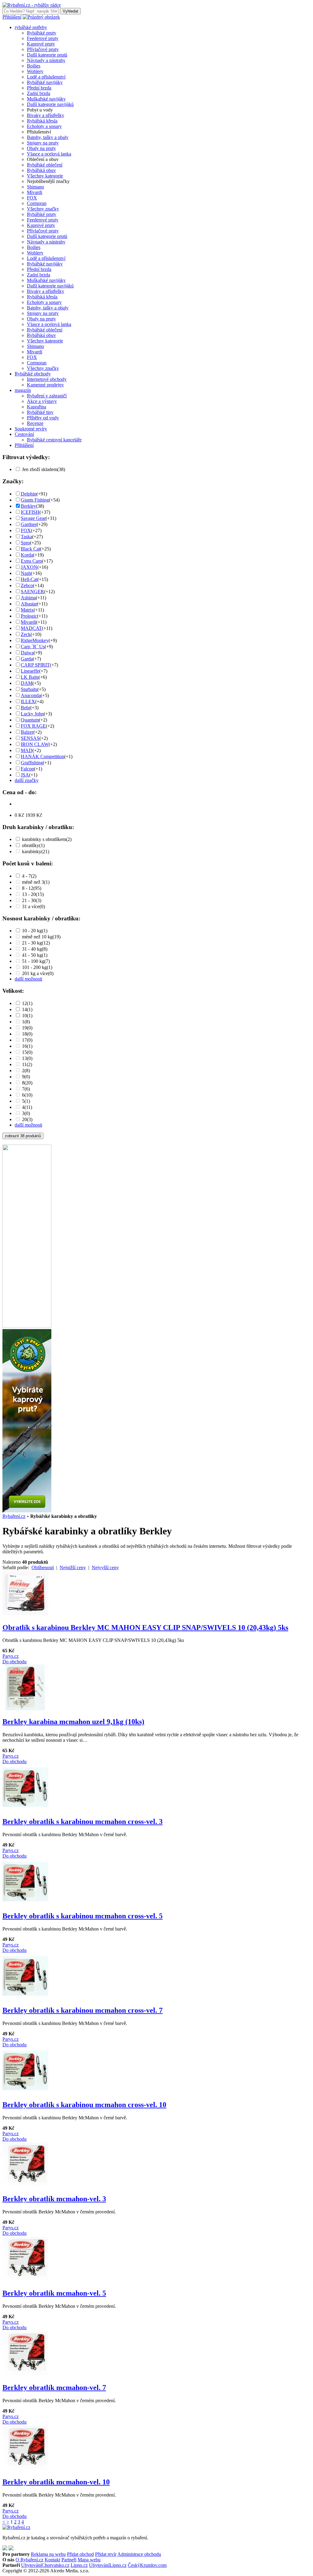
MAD (27, 750)
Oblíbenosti (43, 1568)
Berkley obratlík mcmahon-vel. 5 (54, 2293)
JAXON (29, 567)
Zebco (27, 585)
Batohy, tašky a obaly (48, 137)
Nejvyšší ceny (105, 1568)
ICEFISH (30, 512)
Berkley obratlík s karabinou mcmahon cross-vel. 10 (84, 2105)
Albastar (29, 604)
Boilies (34, 66)
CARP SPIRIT (35, 665)
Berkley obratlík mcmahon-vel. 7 (54, 2388)
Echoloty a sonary (44, 126)
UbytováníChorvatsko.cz (45, 2565)
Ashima (28, 598)
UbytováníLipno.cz (108, 2565)
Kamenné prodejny (45, 385)
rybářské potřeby (31, 27)
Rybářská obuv (41, 170)
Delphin (29, 494)
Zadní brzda (39, 93)
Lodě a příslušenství (46, 77)
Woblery (35, 71)
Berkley (28, 506)
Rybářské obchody (33, 374)
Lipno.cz (79, 2565)
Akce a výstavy (42, 401)
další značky (27, 780)
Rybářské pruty (42, 33)
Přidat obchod (80, 2554)
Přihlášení (12, 17)
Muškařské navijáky (46, 99)
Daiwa (27, 653)
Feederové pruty (43, 38)
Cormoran (37, 203)
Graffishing (32, 763)
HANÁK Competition (42, 756)
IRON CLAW (35, 744)
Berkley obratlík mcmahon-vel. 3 (54, 2199)
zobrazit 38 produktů (23, 1136)
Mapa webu (89, 2560)
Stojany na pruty (43, 143)
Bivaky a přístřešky (46, 115)
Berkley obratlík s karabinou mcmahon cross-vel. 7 (83, 2010)
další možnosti (28, 979)
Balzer (27, 732)
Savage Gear (33, 518)
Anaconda (31, 695)
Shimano (35, 187)
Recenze (35, 423)
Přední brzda (39, 88)
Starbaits (29, 689)
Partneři (69, 2560)
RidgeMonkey (35, 640)
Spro (25, 543)
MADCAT (31, 628)
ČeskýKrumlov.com (147, 2565)
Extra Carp (31, 561)
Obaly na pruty (41, 148)
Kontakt (52, 2560)
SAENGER (32, 592)
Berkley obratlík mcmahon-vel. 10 (56, 2482)
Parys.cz (11, 1656)
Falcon (27, 769)
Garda (27, 659)
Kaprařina (37, 407)
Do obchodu (15, 1662)
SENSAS (30, 738)
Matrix (27, 610)
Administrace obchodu (139, 2554)
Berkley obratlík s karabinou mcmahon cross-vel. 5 (83, 1916)
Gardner (29, 524)
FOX (32, 198)
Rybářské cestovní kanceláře (54, 440)
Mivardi (35, 192)
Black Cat (30, 549)
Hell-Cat (29, 579)
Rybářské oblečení (45, 165)
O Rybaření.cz (29, 2560)
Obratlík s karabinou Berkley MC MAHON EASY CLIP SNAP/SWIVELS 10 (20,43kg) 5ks (145, 1628)
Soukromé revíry (31, 429)
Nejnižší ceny (73, 1568)
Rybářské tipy (40, 412)
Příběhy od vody (43, 418)
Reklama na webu (48, 2554)
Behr (26, 708)
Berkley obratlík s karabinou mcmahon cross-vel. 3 (83, 1821)
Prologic (29, 616)
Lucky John (32, 714)
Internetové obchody (47, 379)
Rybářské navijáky (45, 82)
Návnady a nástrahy (46, 60)
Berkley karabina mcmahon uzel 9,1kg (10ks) (73, 1722)
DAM (27, 683)
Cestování (24, 434)
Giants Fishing (35, 500)
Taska (26, 537)
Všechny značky (43, 209)
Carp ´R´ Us (33, 647)
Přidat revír (106, 2554)
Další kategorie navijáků (50, 104)
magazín (23, 390)
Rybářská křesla (42, 121)
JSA (25, 775)
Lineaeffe (30, 671)
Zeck (26, 634)
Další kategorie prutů (47, 55)
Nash (26, 573)
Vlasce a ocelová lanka (49, 154)
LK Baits (30, 677)
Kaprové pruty (41, 44)
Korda (27, 555)
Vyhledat (70, 11)
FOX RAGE (33, 726)
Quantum (30, 720)
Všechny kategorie (45, 176)
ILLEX (28, 702)
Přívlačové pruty (43, 49)
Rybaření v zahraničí (47, 396)
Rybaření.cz (14, 1516)
